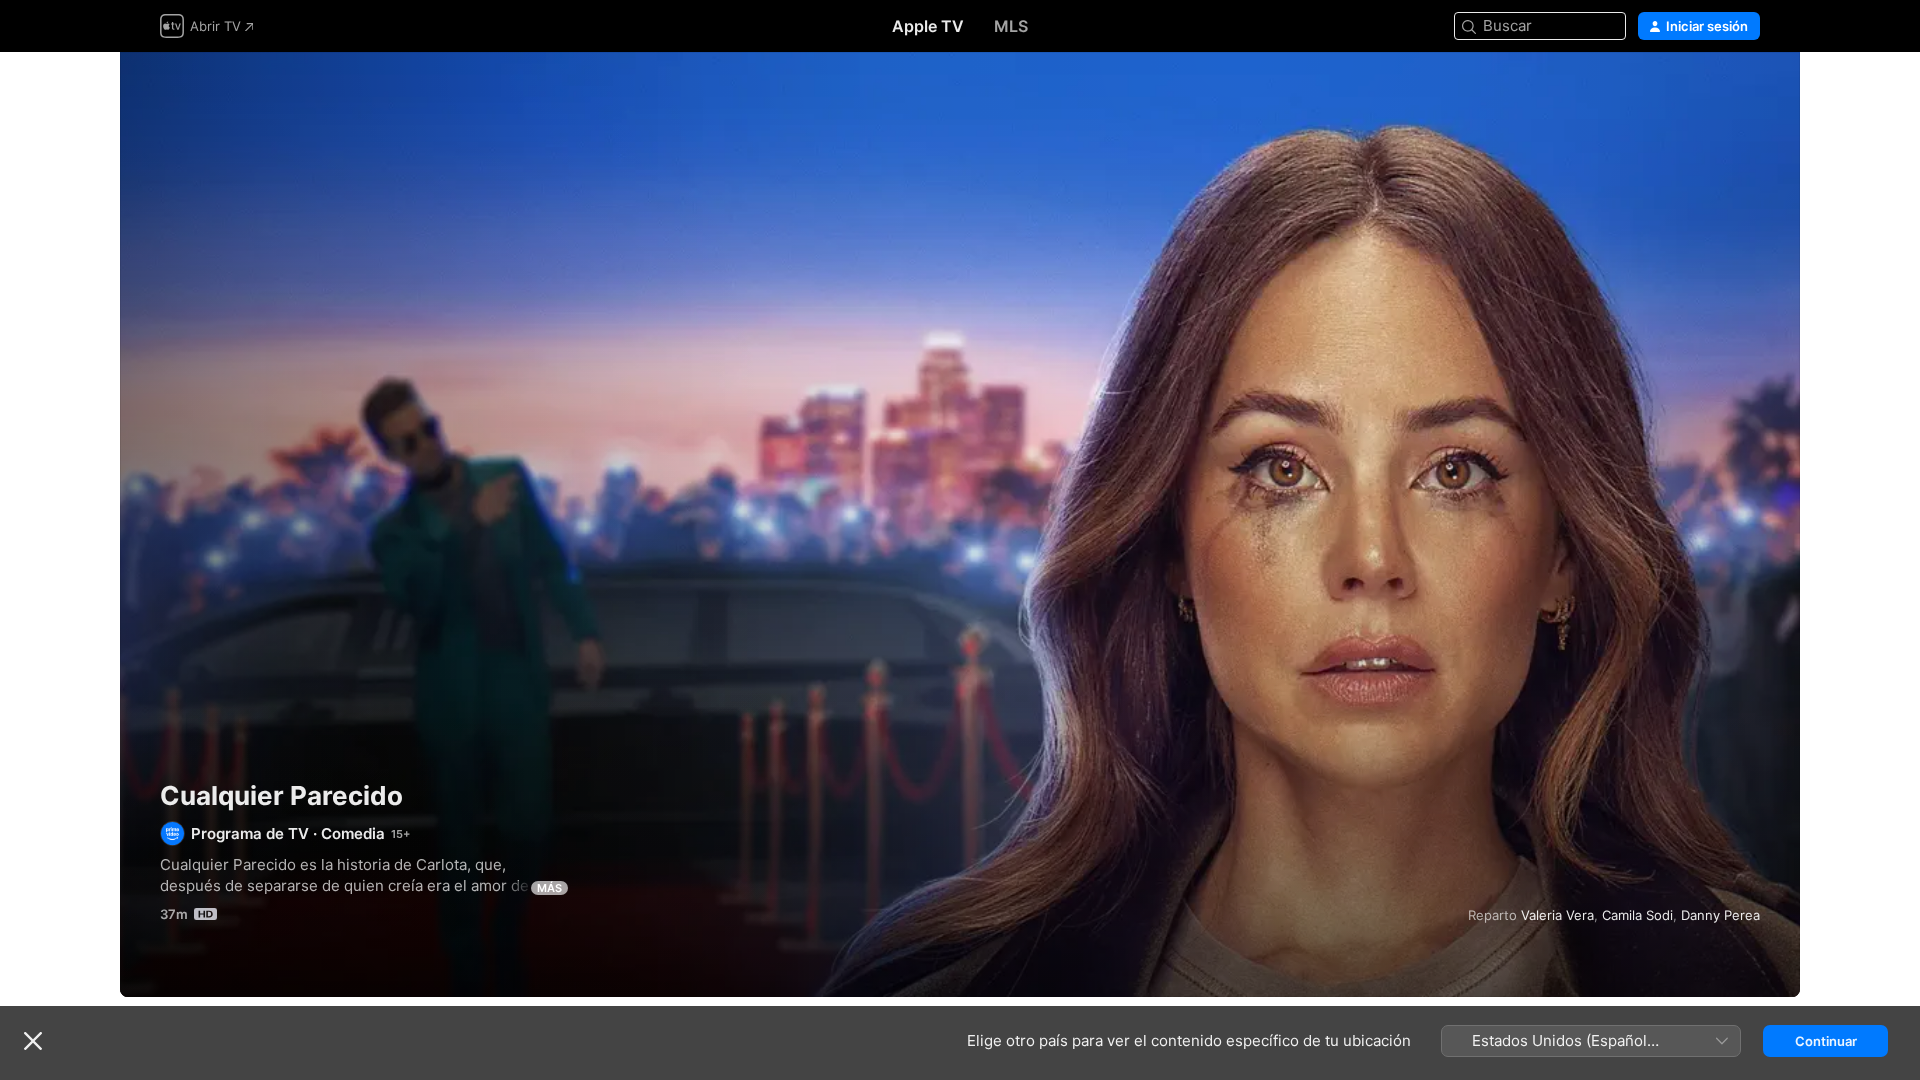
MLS (1011, 26)
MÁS (549, 888)
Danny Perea (1720, 915)
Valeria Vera (1557, 915)
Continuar (1826, 1041)
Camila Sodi (1637, 915)
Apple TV (928, 26)
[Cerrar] (33, 1041)
